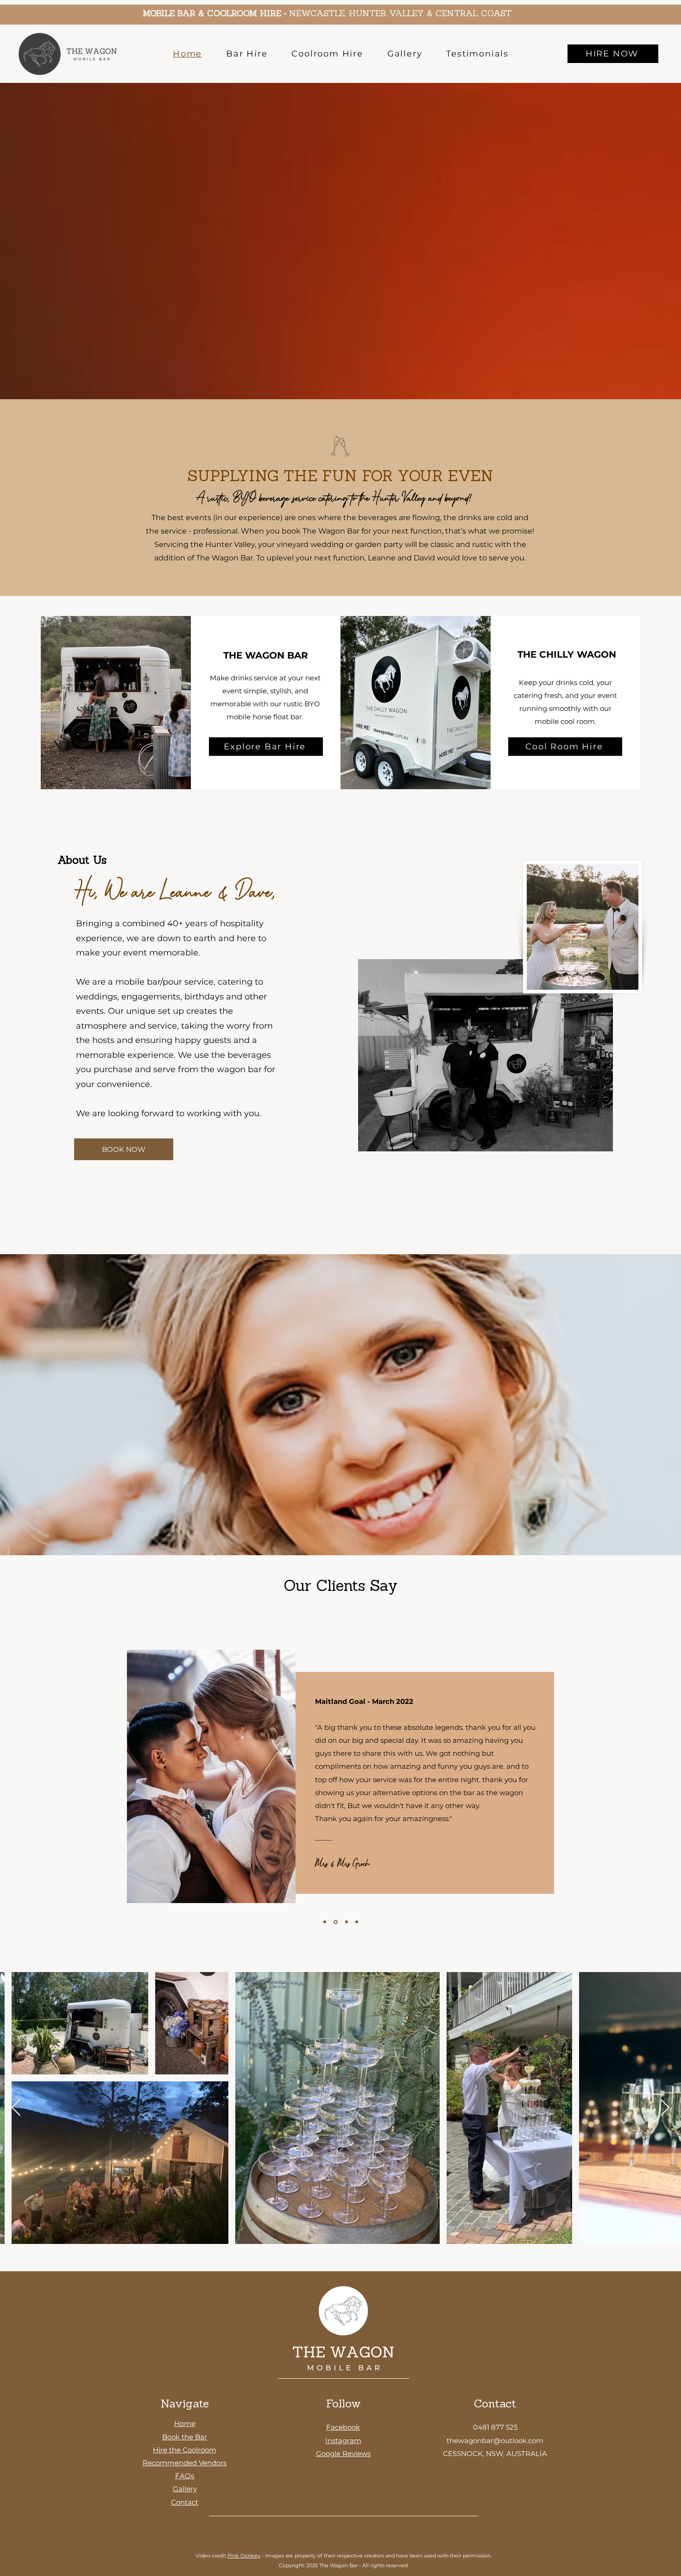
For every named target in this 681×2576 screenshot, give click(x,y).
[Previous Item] (16, 2108)
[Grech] (335, 1922)
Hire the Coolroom (185, 2450)
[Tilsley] (345, 1922)
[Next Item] (665, 2108)
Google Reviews (343, 2453)
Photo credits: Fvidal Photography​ (179, 1912)
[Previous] (15, 1777)
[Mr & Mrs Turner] (325, 1922)
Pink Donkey (244, 2556)
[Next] (666, 1777)
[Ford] (356, 1922)
